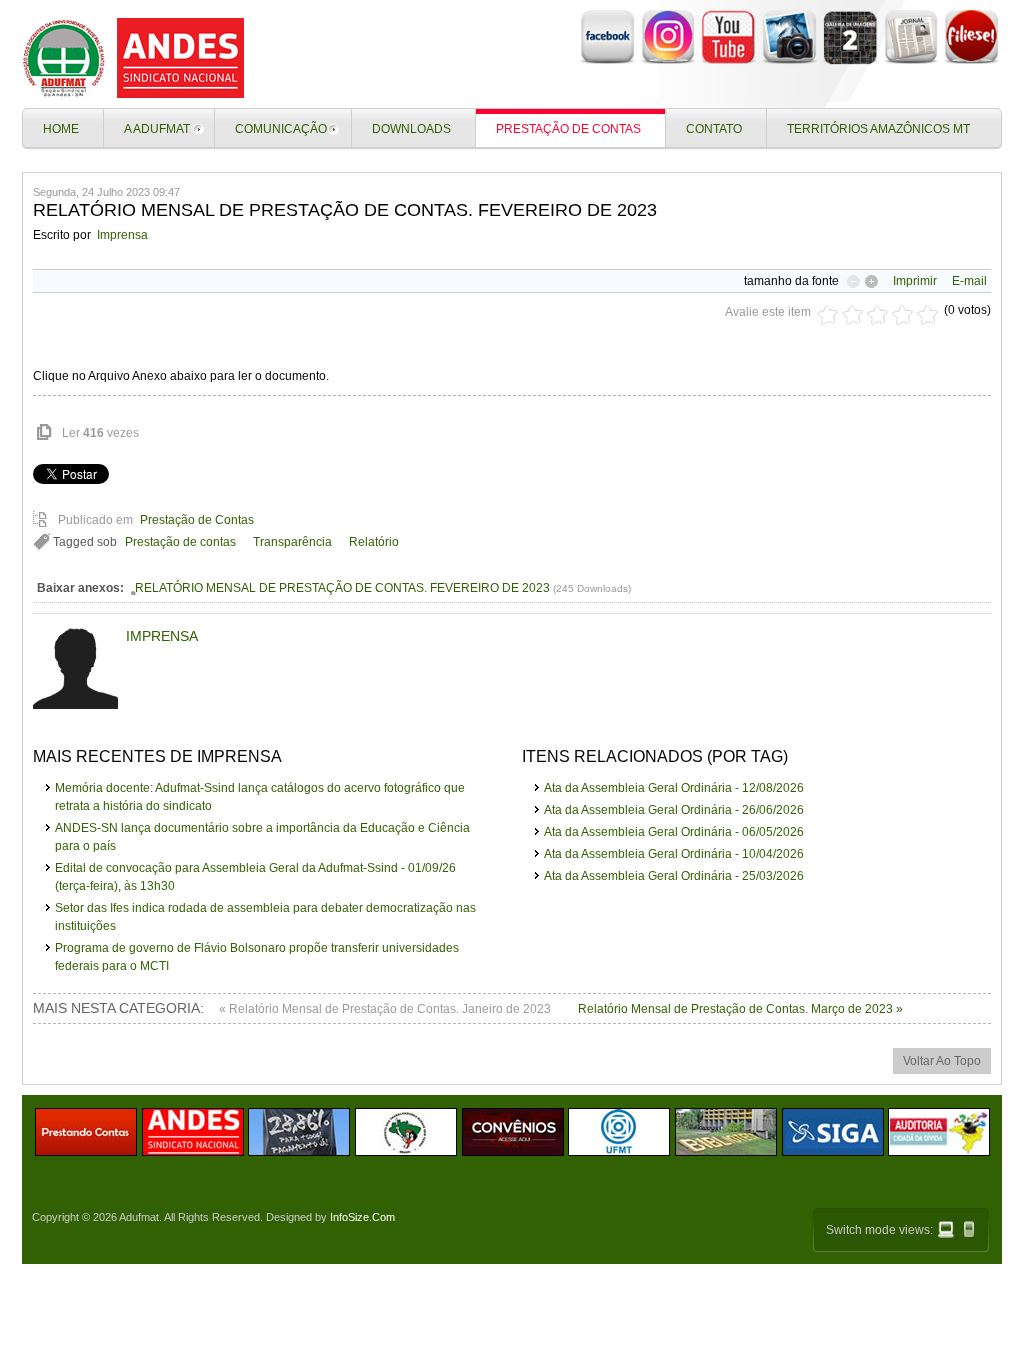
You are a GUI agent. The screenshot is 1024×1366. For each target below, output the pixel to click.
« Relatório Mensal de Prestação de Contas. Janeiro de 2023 (386, 1009)
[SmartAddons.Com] (137, 58)
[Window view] (946, 1229)
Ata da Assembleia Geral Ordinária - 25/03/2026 (674, 876)
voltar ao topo (942, 1061)
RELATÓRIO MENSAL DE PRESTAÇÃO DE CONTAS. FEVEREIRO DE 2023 (342, 588)
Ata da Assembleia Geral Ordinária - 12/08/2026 (674, 788)
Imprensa (122, 235)
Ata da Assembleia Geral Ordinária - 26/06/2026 (674, 810)
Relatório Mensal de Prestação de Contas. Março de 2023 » (740, 1009)
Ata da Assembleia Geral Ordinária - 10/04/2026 (674, 854)
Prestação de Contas (197, 520)
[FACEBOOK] (607, 61)
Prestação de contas (180, 542)
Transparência (292, 542)
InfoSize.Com (362, 1217)
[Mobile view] (969, 1229)
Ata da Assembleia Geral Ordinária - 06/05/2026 (674, 832)
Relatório (374, 542)
